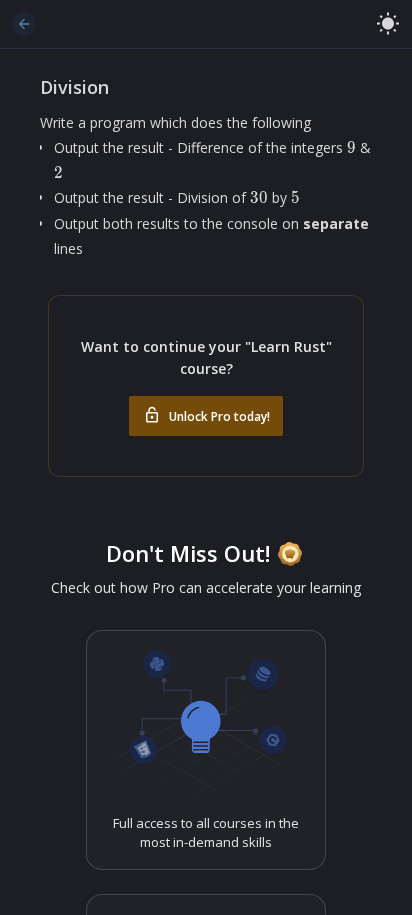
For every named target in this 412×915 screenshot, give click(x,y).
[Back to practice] (24, 24)
